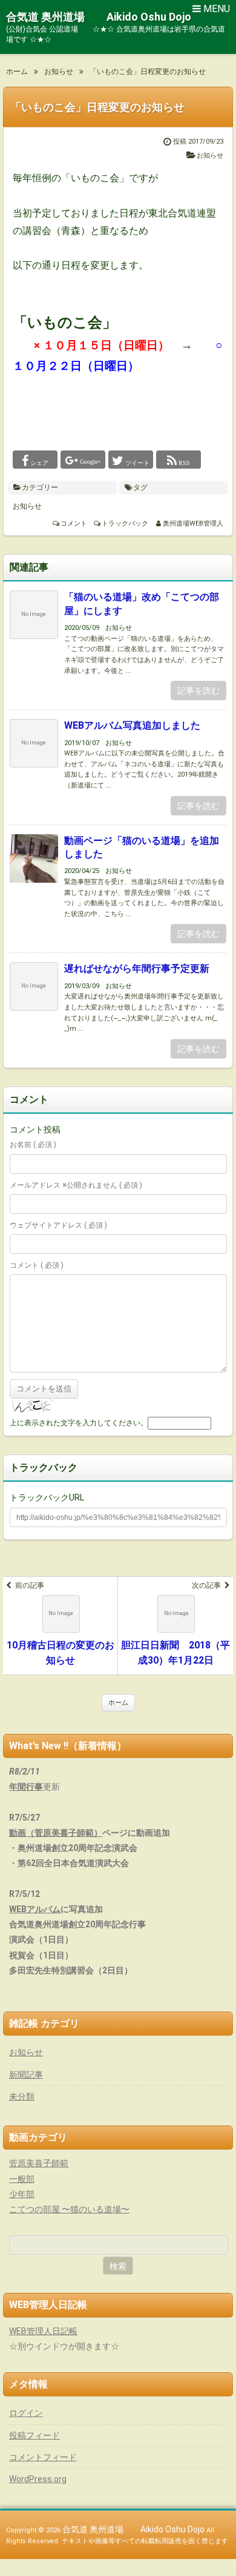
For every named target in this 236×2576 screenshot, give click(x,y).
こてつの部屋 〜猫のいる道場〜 (69, 2209)
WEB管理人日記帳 (43, 2331)
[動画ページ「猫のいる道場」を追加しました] (34, 867)
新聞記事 (26, 2075)
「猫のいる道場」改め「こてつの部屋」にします (142, 604)
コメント (74, 524)
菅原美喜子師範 (39, 2163)
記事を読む (198, 691)
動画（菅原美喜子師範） (56, 1833)
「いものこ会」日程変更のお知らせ (97, 107)
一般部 (22, 2179)
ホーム (118, 1703)
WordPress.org (38, 2479)
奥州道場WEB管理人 (193, 524)
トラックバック (125, 524)
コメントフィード (43, 2457)
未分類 (22, 2096)
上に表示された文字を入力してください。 (79, 1423)
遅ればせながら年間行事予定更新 (137, 969)
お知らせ (210, 156)
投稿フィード (34, 2435)
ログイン (26, 2413)
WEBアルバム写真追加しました (132, 725)
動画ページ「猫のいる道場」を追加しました (142, 847)
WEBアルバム (35, 1909)
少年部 (22, 2194)
